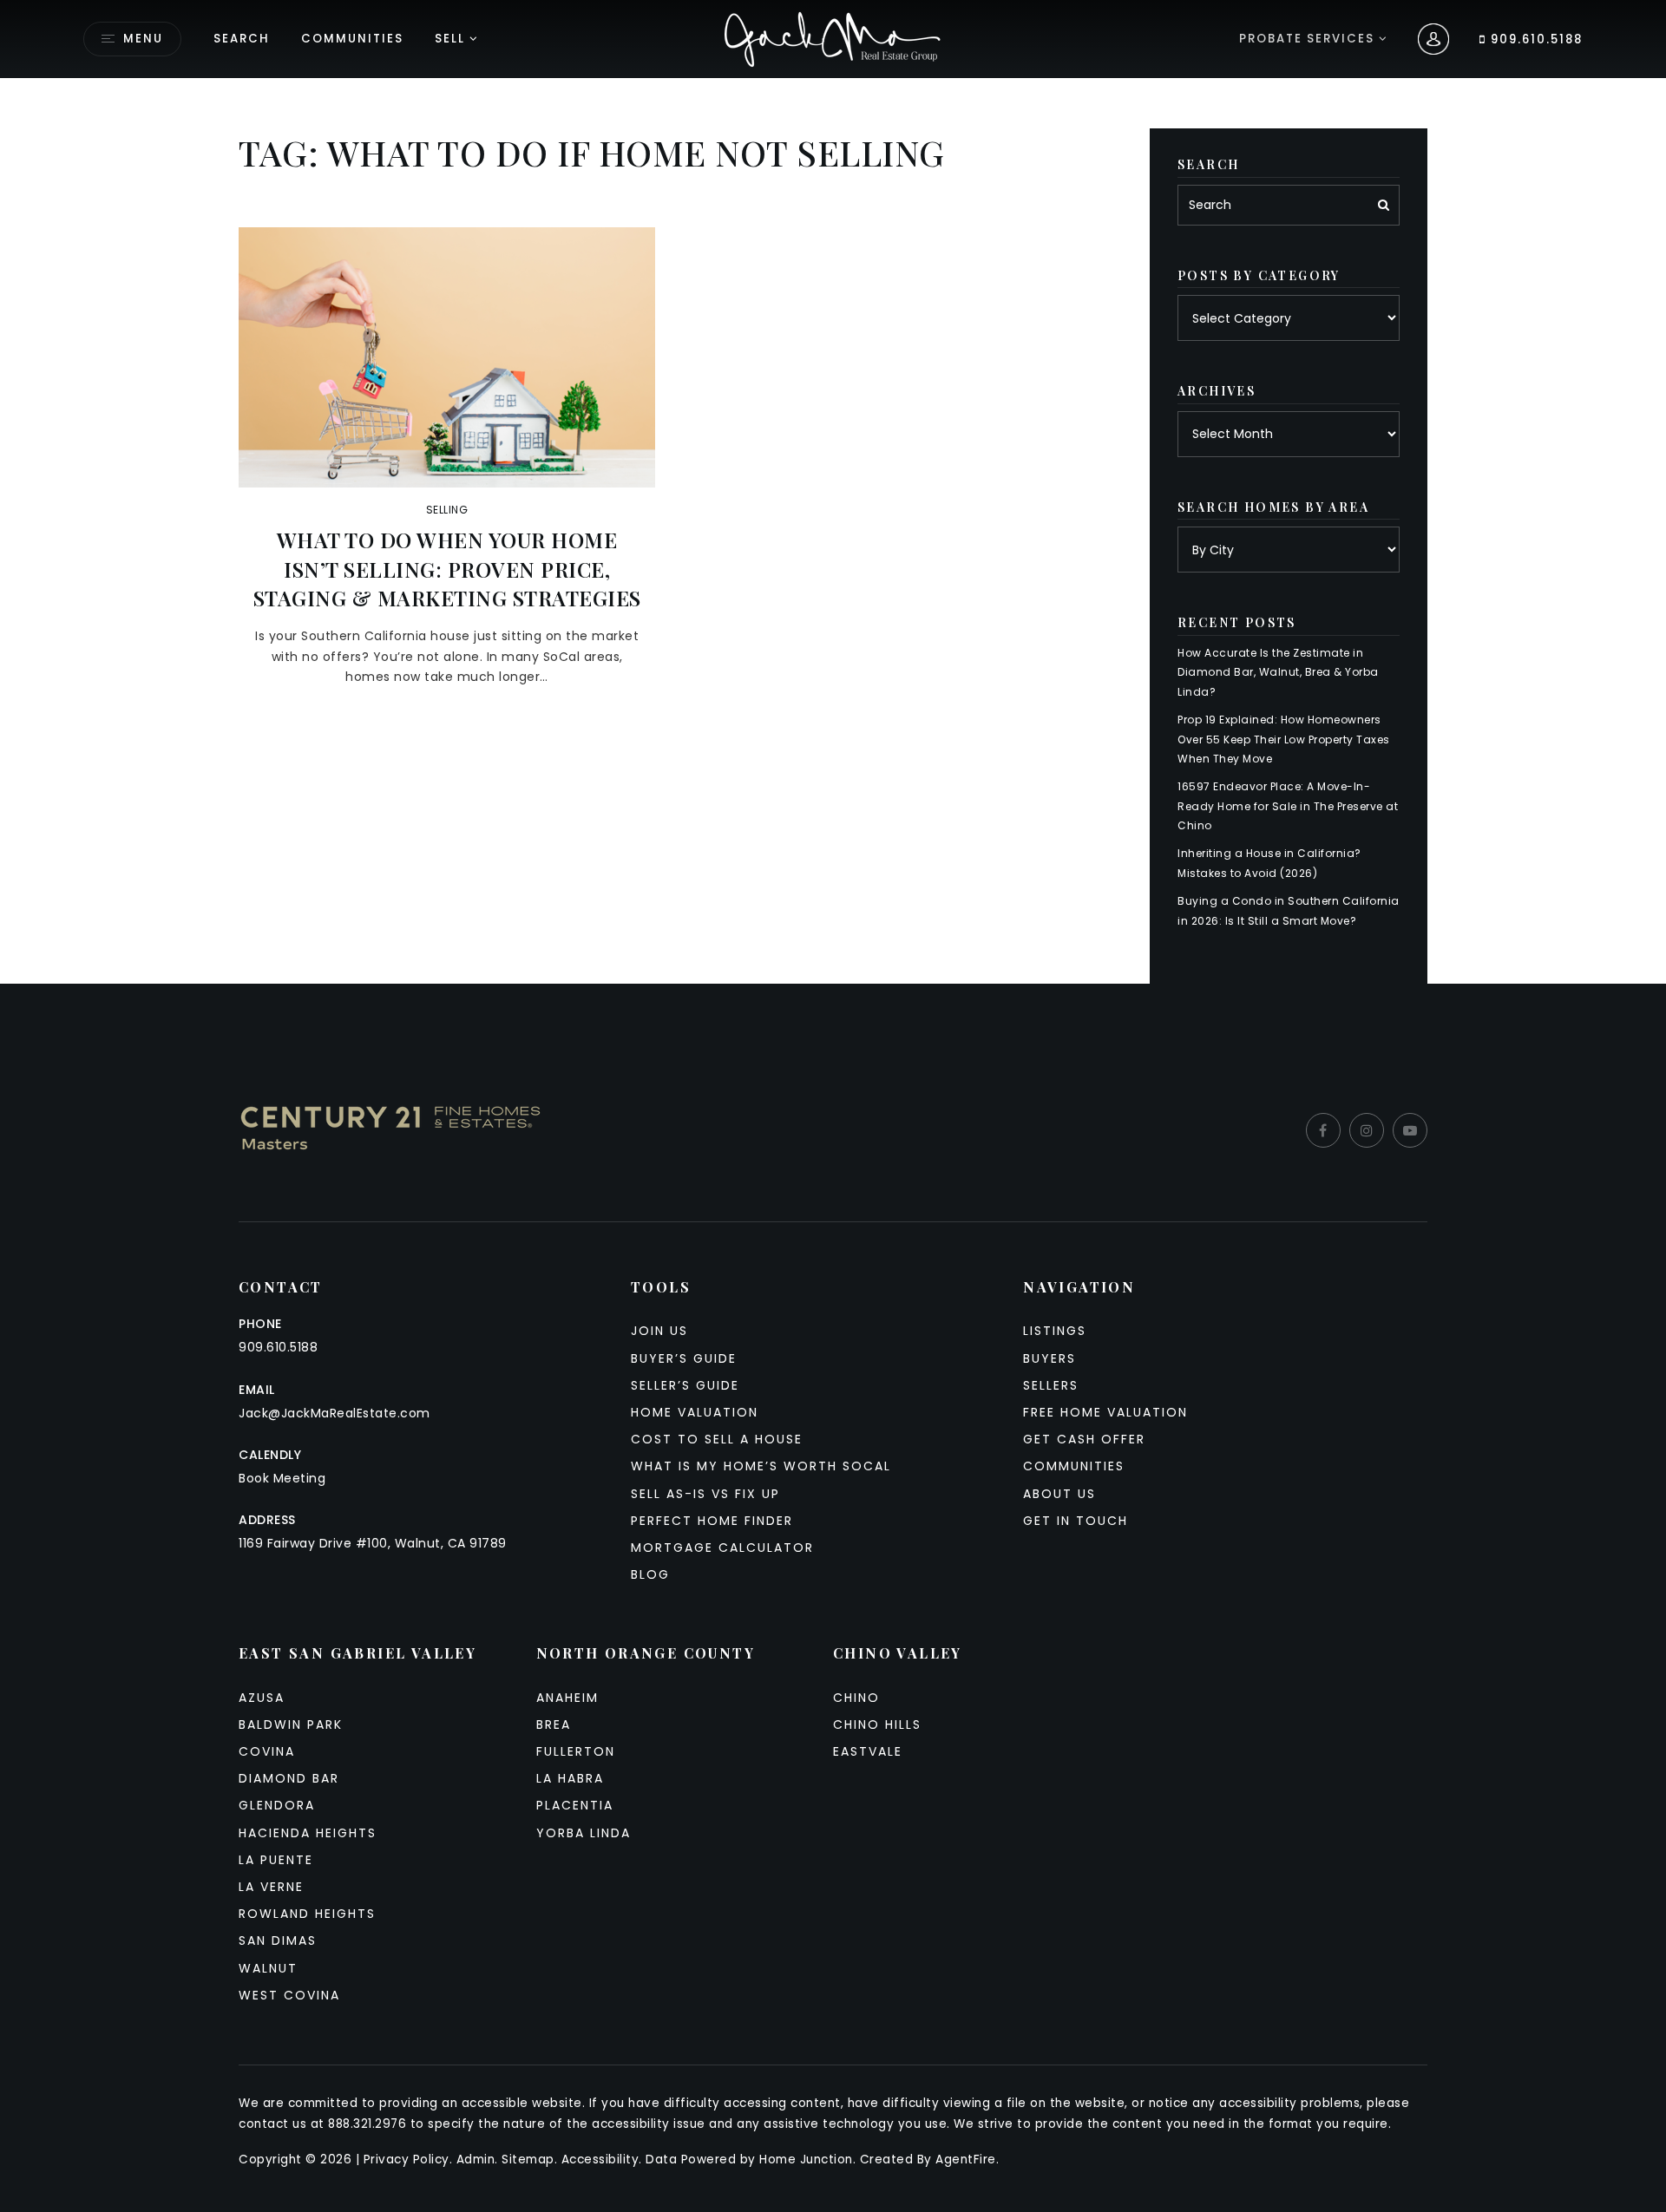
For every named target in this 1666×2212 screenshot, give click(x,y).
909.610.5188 (1535, 39)
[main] (833, 492)
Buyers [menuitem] (1049, 1358)
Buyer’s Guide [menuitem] (684, 1358)
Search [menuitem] (242, 39)
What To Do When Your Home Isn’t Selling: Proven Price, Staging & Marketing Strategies (447, 569)
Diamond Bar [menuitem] (289, 1778)
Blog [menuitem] (650, 1574)
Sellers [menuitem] (1051, 1385)
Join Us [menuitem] (659, 1331)
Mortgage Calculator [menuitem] (722, 1548)
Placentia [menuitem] (575, 1805)
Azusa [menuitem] (262, 1698)
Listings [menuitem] (1055, 1331)
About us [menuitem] (1059, 1494)
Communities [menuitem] (352, 39)
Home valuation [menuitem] (695, 1412)
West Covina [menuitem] (289, 1995)
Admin (476, 2160)
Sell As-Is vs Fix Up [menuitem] (705, 1494)
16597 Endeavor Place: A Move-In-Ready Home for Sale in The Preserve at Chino (1288, 806)
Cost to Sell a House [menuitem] (717, 1439)
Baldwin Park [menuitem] (291, 1724)
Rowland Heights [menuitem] (307, 1914)
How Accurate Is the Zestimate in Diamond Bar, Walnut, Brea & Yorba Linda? (1278, 672)
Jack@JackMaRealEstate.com (335, 1413)
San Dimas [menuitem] (278, 1940)
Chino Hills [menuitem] (877, 1724)
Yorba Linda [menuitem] (584, 1833)
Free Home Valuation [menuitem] (1105, 1412)
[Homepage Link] (833, 38)
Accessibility (600, 2160)
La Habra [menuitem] (570, 1778)
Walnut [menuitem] (268, 1968)
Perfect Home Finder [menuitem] (712, 1521)
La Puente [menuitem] (276, 1860)
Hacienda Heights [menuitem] (308, 1833)
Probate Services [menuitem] (1309, 39)
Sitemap (528, 2160)
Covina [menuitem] (267, 1751)
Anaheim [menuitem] (567, 1698)
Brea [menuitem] (554, 1724)
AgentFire (966, 2160)
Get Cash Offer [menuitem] (1084, 1439)
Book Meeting (282, 1478)
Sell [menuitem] (450, 39)
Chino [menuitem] (856, 1698)
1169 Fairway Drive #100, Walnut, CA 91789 (373, 1543)
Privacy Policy (407, 2160)
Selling (447, 510)
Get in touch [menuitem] (1076, 1521)
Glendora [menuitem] (277, 1805)
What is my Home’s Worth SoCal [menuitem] (761, 1466)
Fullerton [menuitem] (576, 1751)
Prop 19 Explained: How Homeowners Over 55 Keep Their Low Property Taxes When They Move (1284, 739)
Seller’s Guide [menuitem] (685, 1385)
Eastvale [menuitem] (868, 1751)
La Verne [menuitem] (271, 1887)
